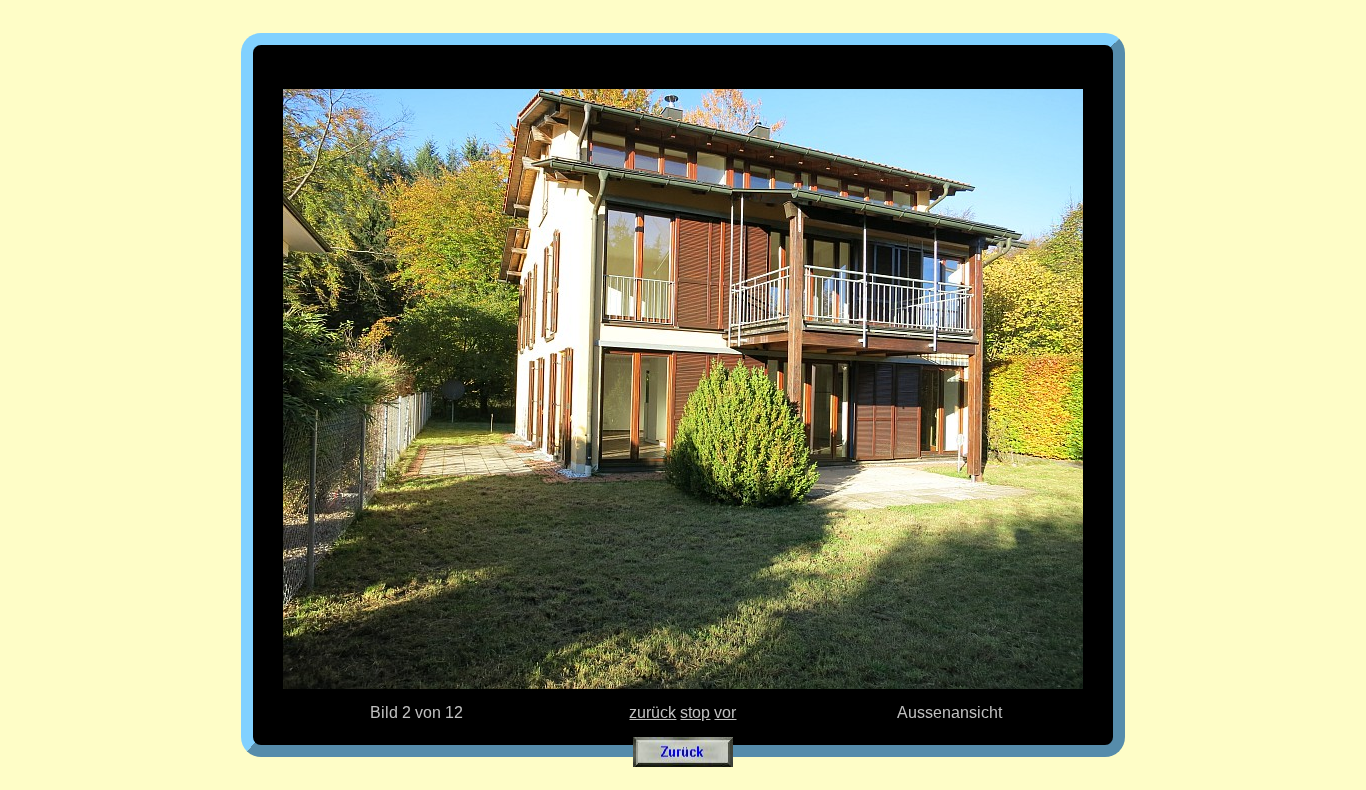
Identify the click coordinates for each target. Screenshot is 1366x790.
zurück (652, 712)
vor (725, 712)
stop (695, 712)
